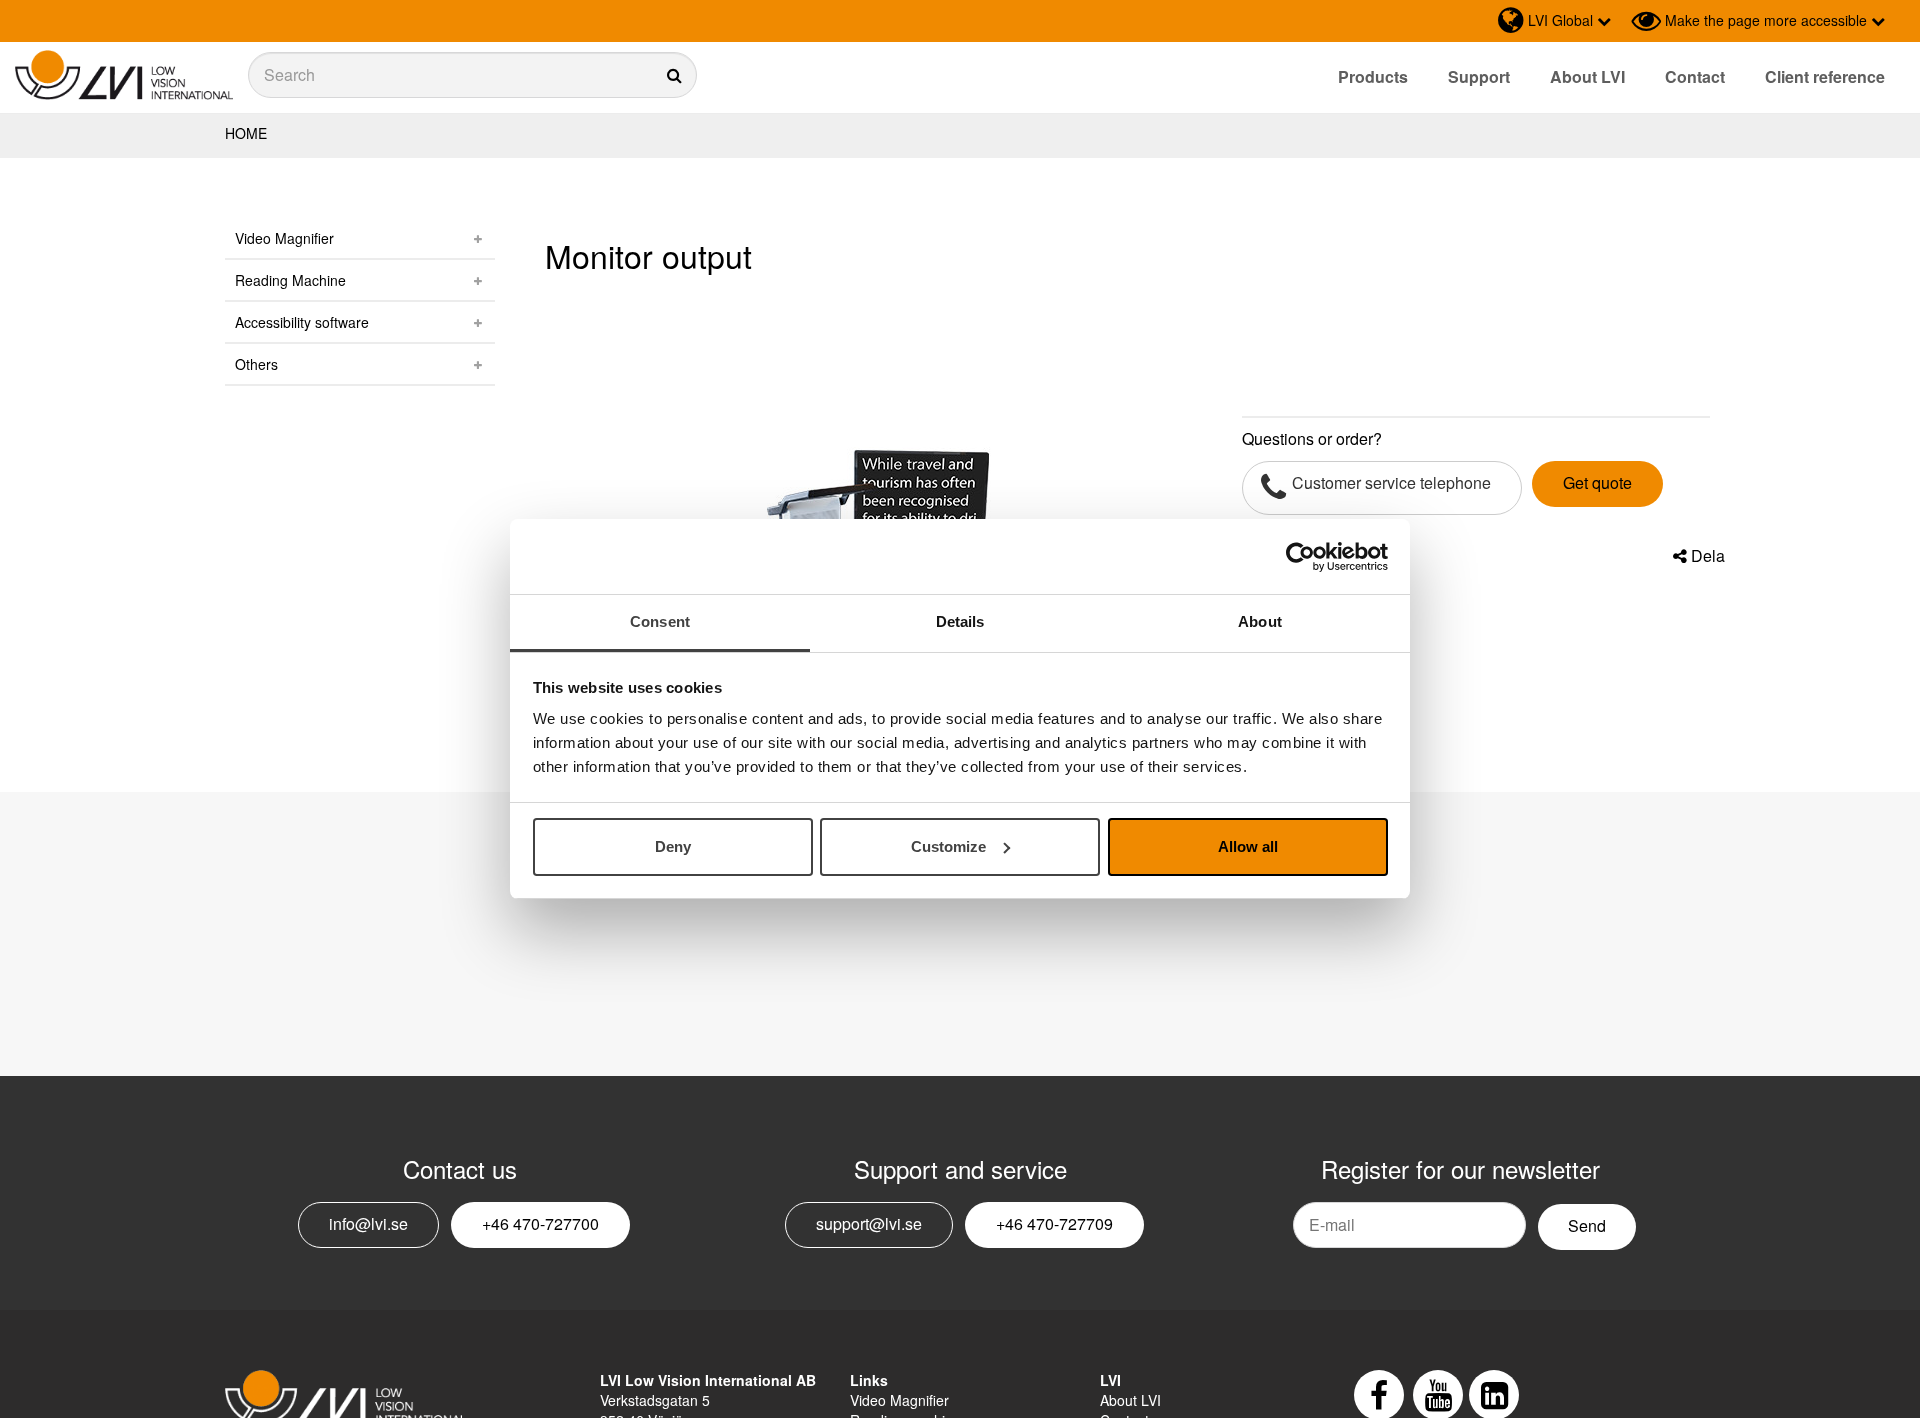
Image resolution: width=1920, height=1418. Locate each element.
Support (1479, 76)
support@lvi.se (869, 1223)
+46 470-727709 (1054, 1223)
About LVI (1587, 76)
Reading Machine (290, 280)
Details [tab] (960, 621)
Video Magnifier (284, 238)
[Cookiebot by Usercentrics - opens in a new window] (1300, 557)
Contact (1695, 76)
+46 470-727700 (540, 1223)
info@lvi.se (368, 1223)
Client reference (1825, 76)
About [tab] (1260, 621)
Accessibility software (302, 322)
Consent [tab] (660, 621)
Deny (673, 846)
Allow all (1248, 846)
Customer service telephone (1391, 482)
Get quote (1597, 482)
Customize (948, 846)
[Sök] (472, 75)
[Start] (124, 75)
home (246, 133)
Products (1373, 76)
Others (256, 364)
